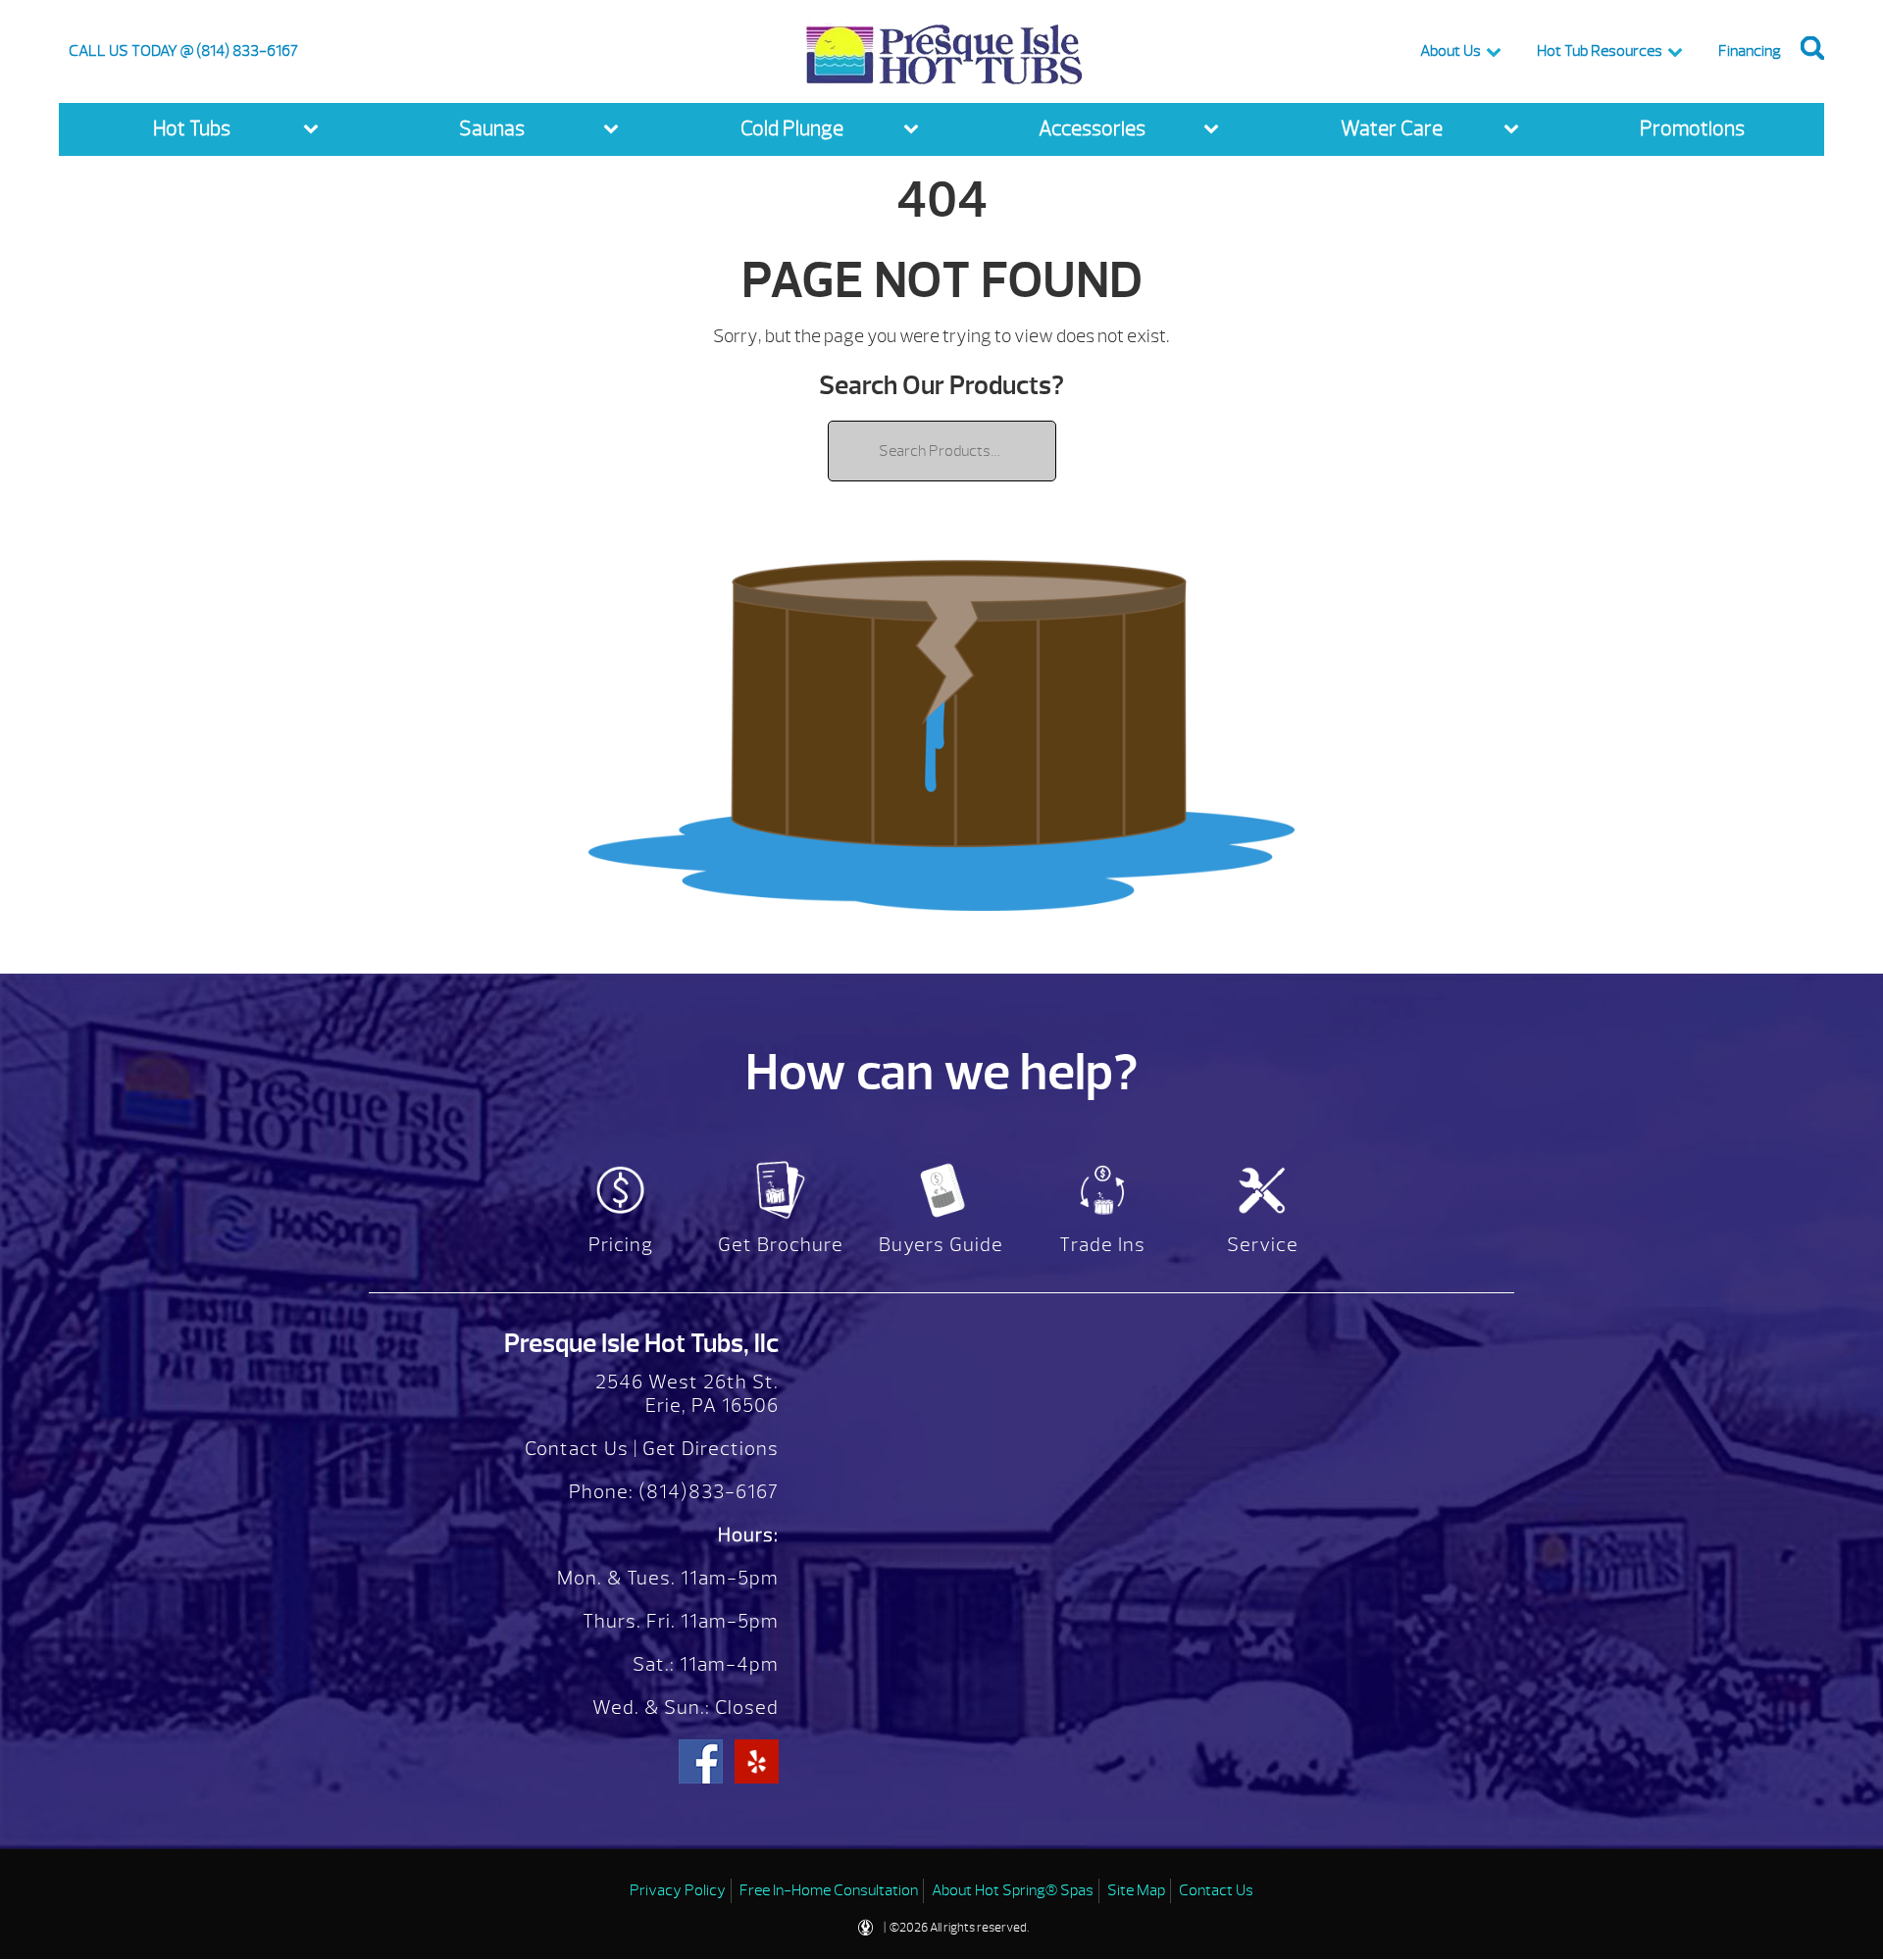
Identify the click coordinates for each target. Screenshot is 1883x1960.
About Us (1450, 51)
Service (1263, 1245)
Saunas (492, 129)
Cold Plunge (792, 129)
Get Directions (711, 1449)
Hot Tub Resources (1600, 51)
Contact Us (577, 1449)
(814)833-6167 (706, 1492)
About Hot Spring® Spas (1013, 1890)
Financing (1750, 51)
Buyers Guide (941, 1245)
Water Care (1392, 129)
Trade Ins (1102, 1245)
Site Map (1136, 1890)
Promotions (1692, 129)
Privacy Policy (678, 1890)
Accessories (1092, 129)
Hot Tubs (192, 129)
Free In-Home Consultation (829, 1890)
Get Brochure (781, 1245)
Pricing (621, 1245)
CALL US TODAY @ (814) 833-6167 (183, 51)
